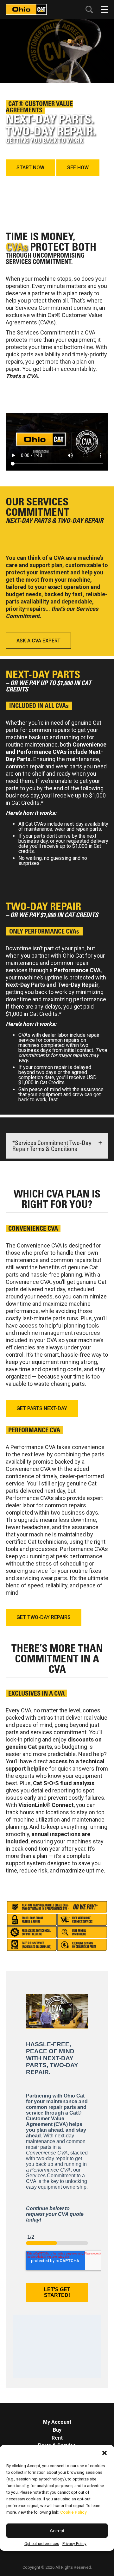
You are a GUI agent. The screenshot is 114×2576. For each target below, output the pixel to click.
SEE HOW (78, 168)
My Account (57, 2422)
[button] (104, 2453)
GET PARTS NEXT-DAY (42, 1408)
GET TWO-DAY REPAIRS (44, 1617)
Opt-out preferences (42, 2544)
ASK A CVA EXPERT (38, 641)
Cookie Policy (73, 2512)
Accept (57, 2531)
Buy (57, 2430)
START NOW (30, 168)
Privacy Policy (74, 2544)
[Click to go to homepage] (26, 9)
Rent (57, 2438)
